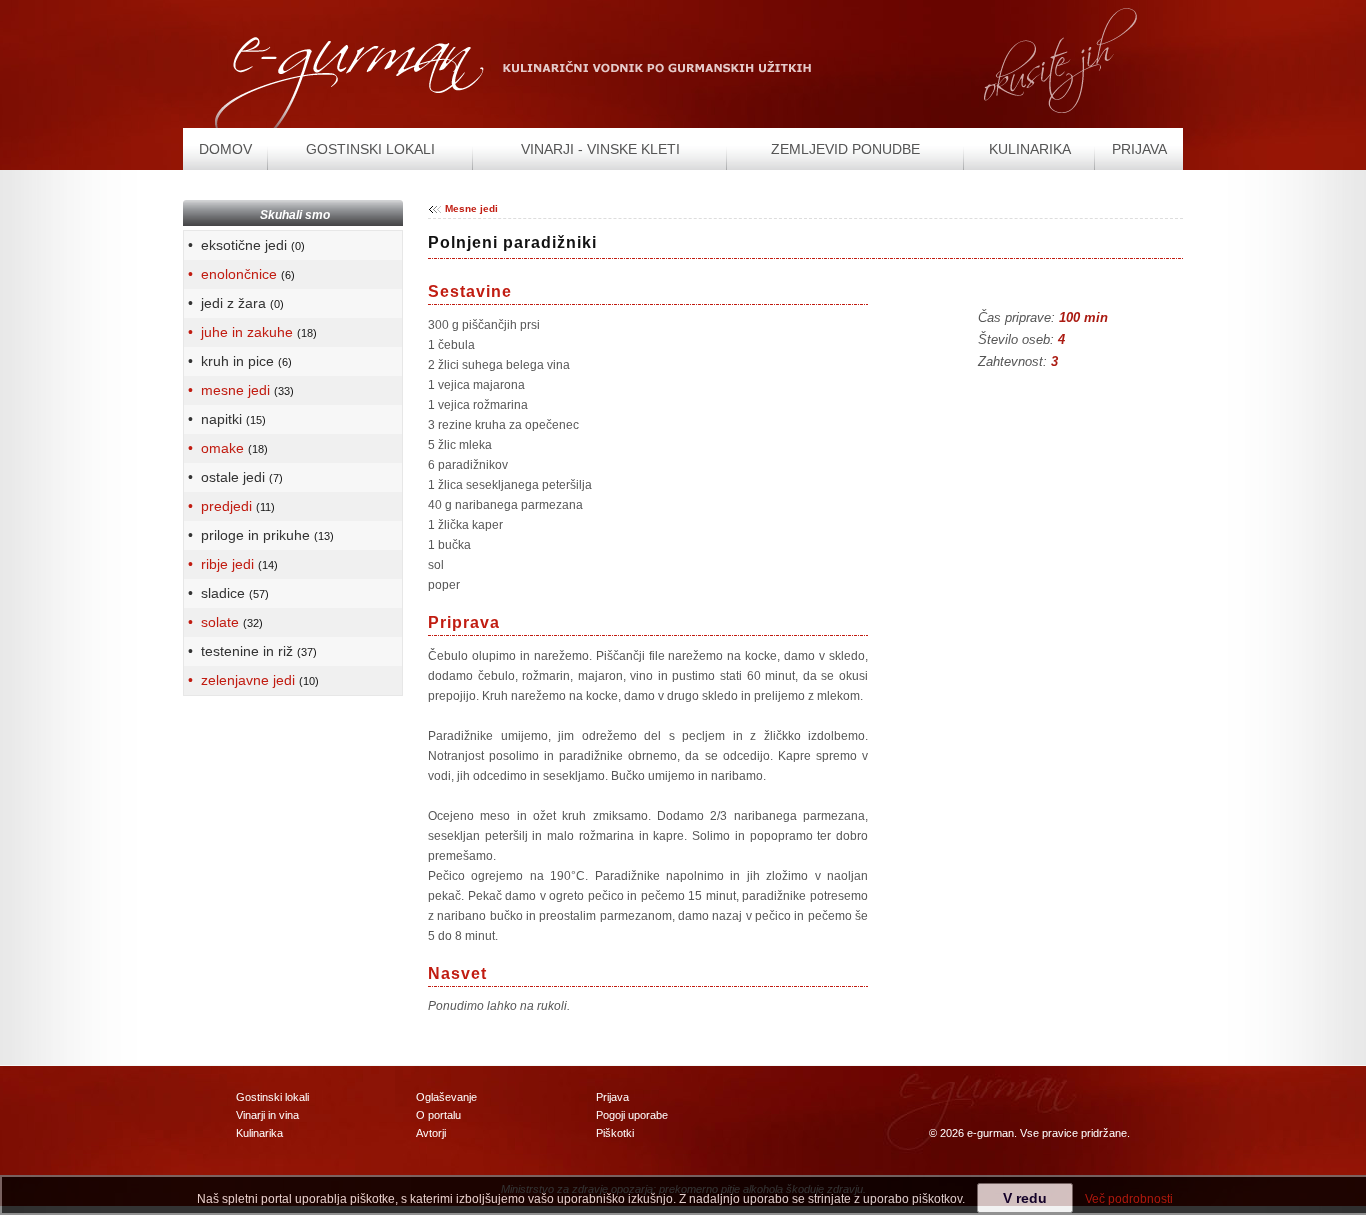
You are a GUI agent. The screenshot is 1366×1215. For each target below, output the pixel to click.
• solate (223, 622)
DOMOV (225, 149)
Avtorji (431, 1133)
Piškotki (615, 1133)
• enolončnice (239, 274)
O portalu (438, 1115)
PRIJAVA (1139, 149)
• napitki (225, 419)
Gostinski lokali (272, 1097)
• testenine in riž (250, 651)
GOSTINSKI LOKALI (370, 149)
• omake (226, 448)
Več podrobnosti (1129, 1199)
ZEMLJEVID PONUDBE (845, 149)
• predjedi (229, 506)
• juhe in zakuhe (250, 332)
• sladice (226, 593)
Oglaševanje (446, 1097)
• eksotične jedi (244, 245)
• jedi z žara (234, 303)
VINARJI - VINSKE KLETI (600, 149)
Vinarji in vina (267, 1115)
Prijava (612, 1097)
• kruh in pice (238, 361)
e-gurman (990, 1133)
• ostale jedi (233, 477)
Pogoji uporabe (632, 1115)
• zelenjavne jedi (251, 680)
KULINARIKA (1030, 149)
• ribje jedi (231, 564)
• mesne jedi (239, 390)
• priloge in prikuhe (259, 535)
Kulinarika (259, 1133)
